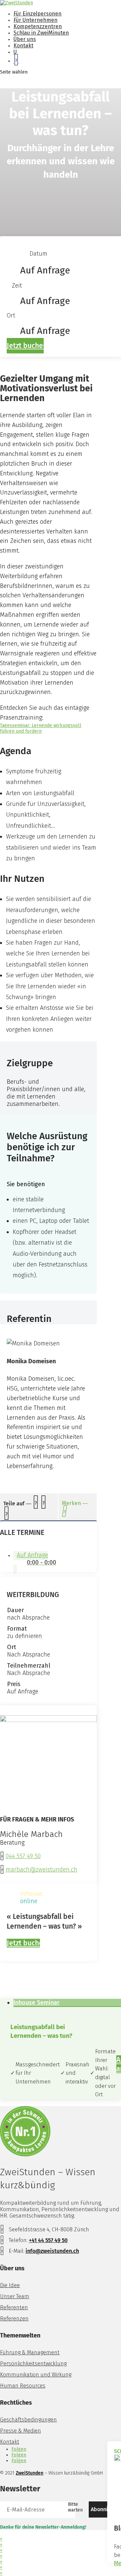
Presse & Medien (21, 2431)
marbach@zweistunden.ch (42, 1870)
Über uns (25, 39)
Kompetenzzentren (38, 26)
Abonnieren (105, 2509)
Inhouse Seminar (36, 2003)
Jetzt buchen (25, 346)
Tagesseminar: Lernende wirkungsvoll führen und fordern (41, 728)
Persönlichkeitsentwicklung (33, 2364)
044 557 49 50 (23, 1856)
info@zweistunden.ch (52, 2251)
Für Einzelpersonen (37, 14)
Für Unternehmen (35, 20)
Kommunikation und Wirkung (36, 2375)
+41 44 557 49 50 (48, 2240)
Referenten (14, 2307)
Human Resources (23, 2386)
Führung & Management (30, 2352)
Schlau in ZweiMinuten (41, 33)
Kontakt (23, 46)
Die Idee (10, 2285)
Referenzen (14, 2319)
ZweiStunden (30, 2473)
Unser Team (15, 2296)
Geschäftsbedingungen (28, 2420)
